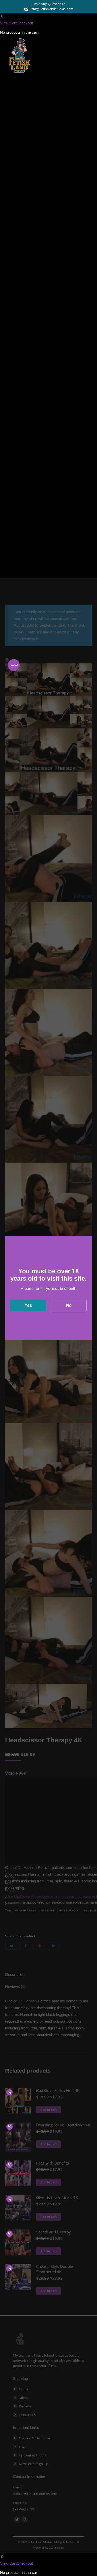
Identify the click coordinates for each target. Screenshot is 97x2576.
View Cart (8, 23)
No (69, 1305)
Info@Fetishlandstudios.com (52, 9)
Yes (28, 1305)
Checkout (25, 23)
